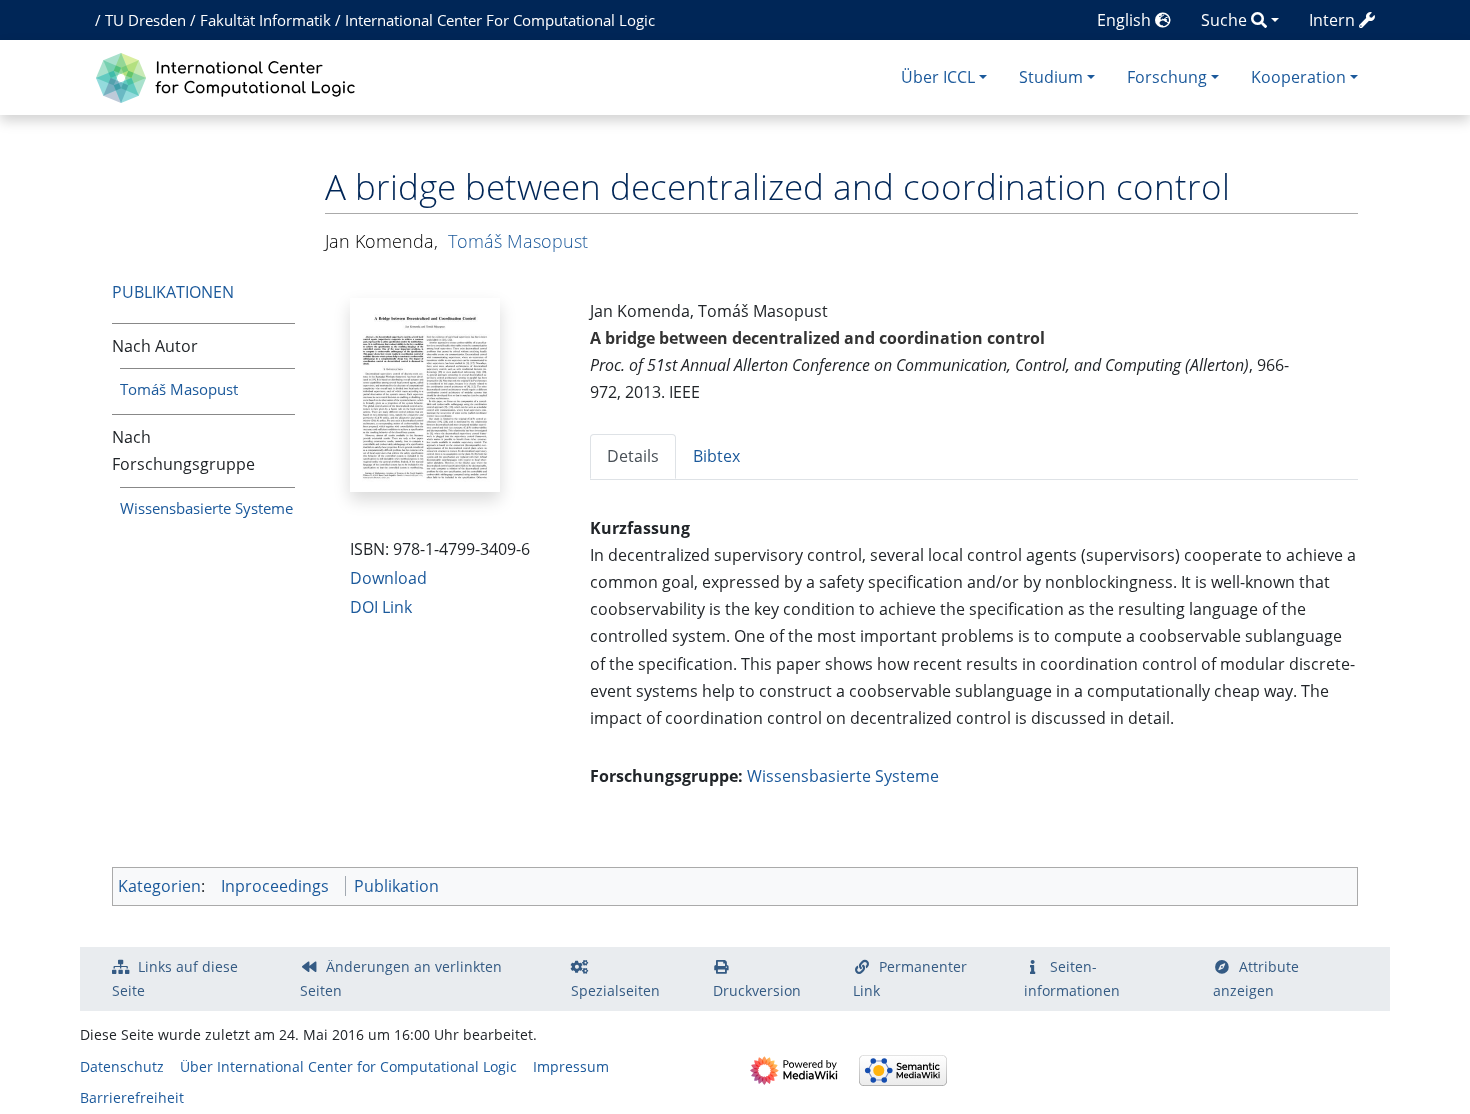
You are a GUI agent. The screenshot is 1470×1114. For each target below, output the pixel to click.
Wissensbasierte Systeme (206, 508)
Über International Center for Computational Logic (348, 1066)
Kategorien (159, 886)
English (1126, 20)
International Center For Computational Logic (500, 20)
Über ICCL (938, 77)
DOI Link (381, 607)
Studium (1051, 77)
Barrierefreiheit (132, 1097)
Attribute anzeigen (1256, 978)
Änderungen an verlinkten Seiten (401, 978)
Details (633, 456)
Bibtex (716, 456)
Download (388, 578)
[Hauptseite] (230, 75)
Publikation (396, 886)
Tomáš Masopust (179, 389)
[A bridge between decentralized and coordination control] (425, 393)
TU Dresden (145, 20)
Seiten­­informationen (1072, 978)
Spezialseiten (615, 990)
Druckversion (757, 990)
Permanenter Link (910, 978)
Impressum (571, 1066)
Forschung (1167, 77)
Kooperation (1298, 77)
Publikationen (173, 292)
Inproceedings (275, 886)
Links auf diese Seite (175, 978)
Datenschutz (122, 1066)
